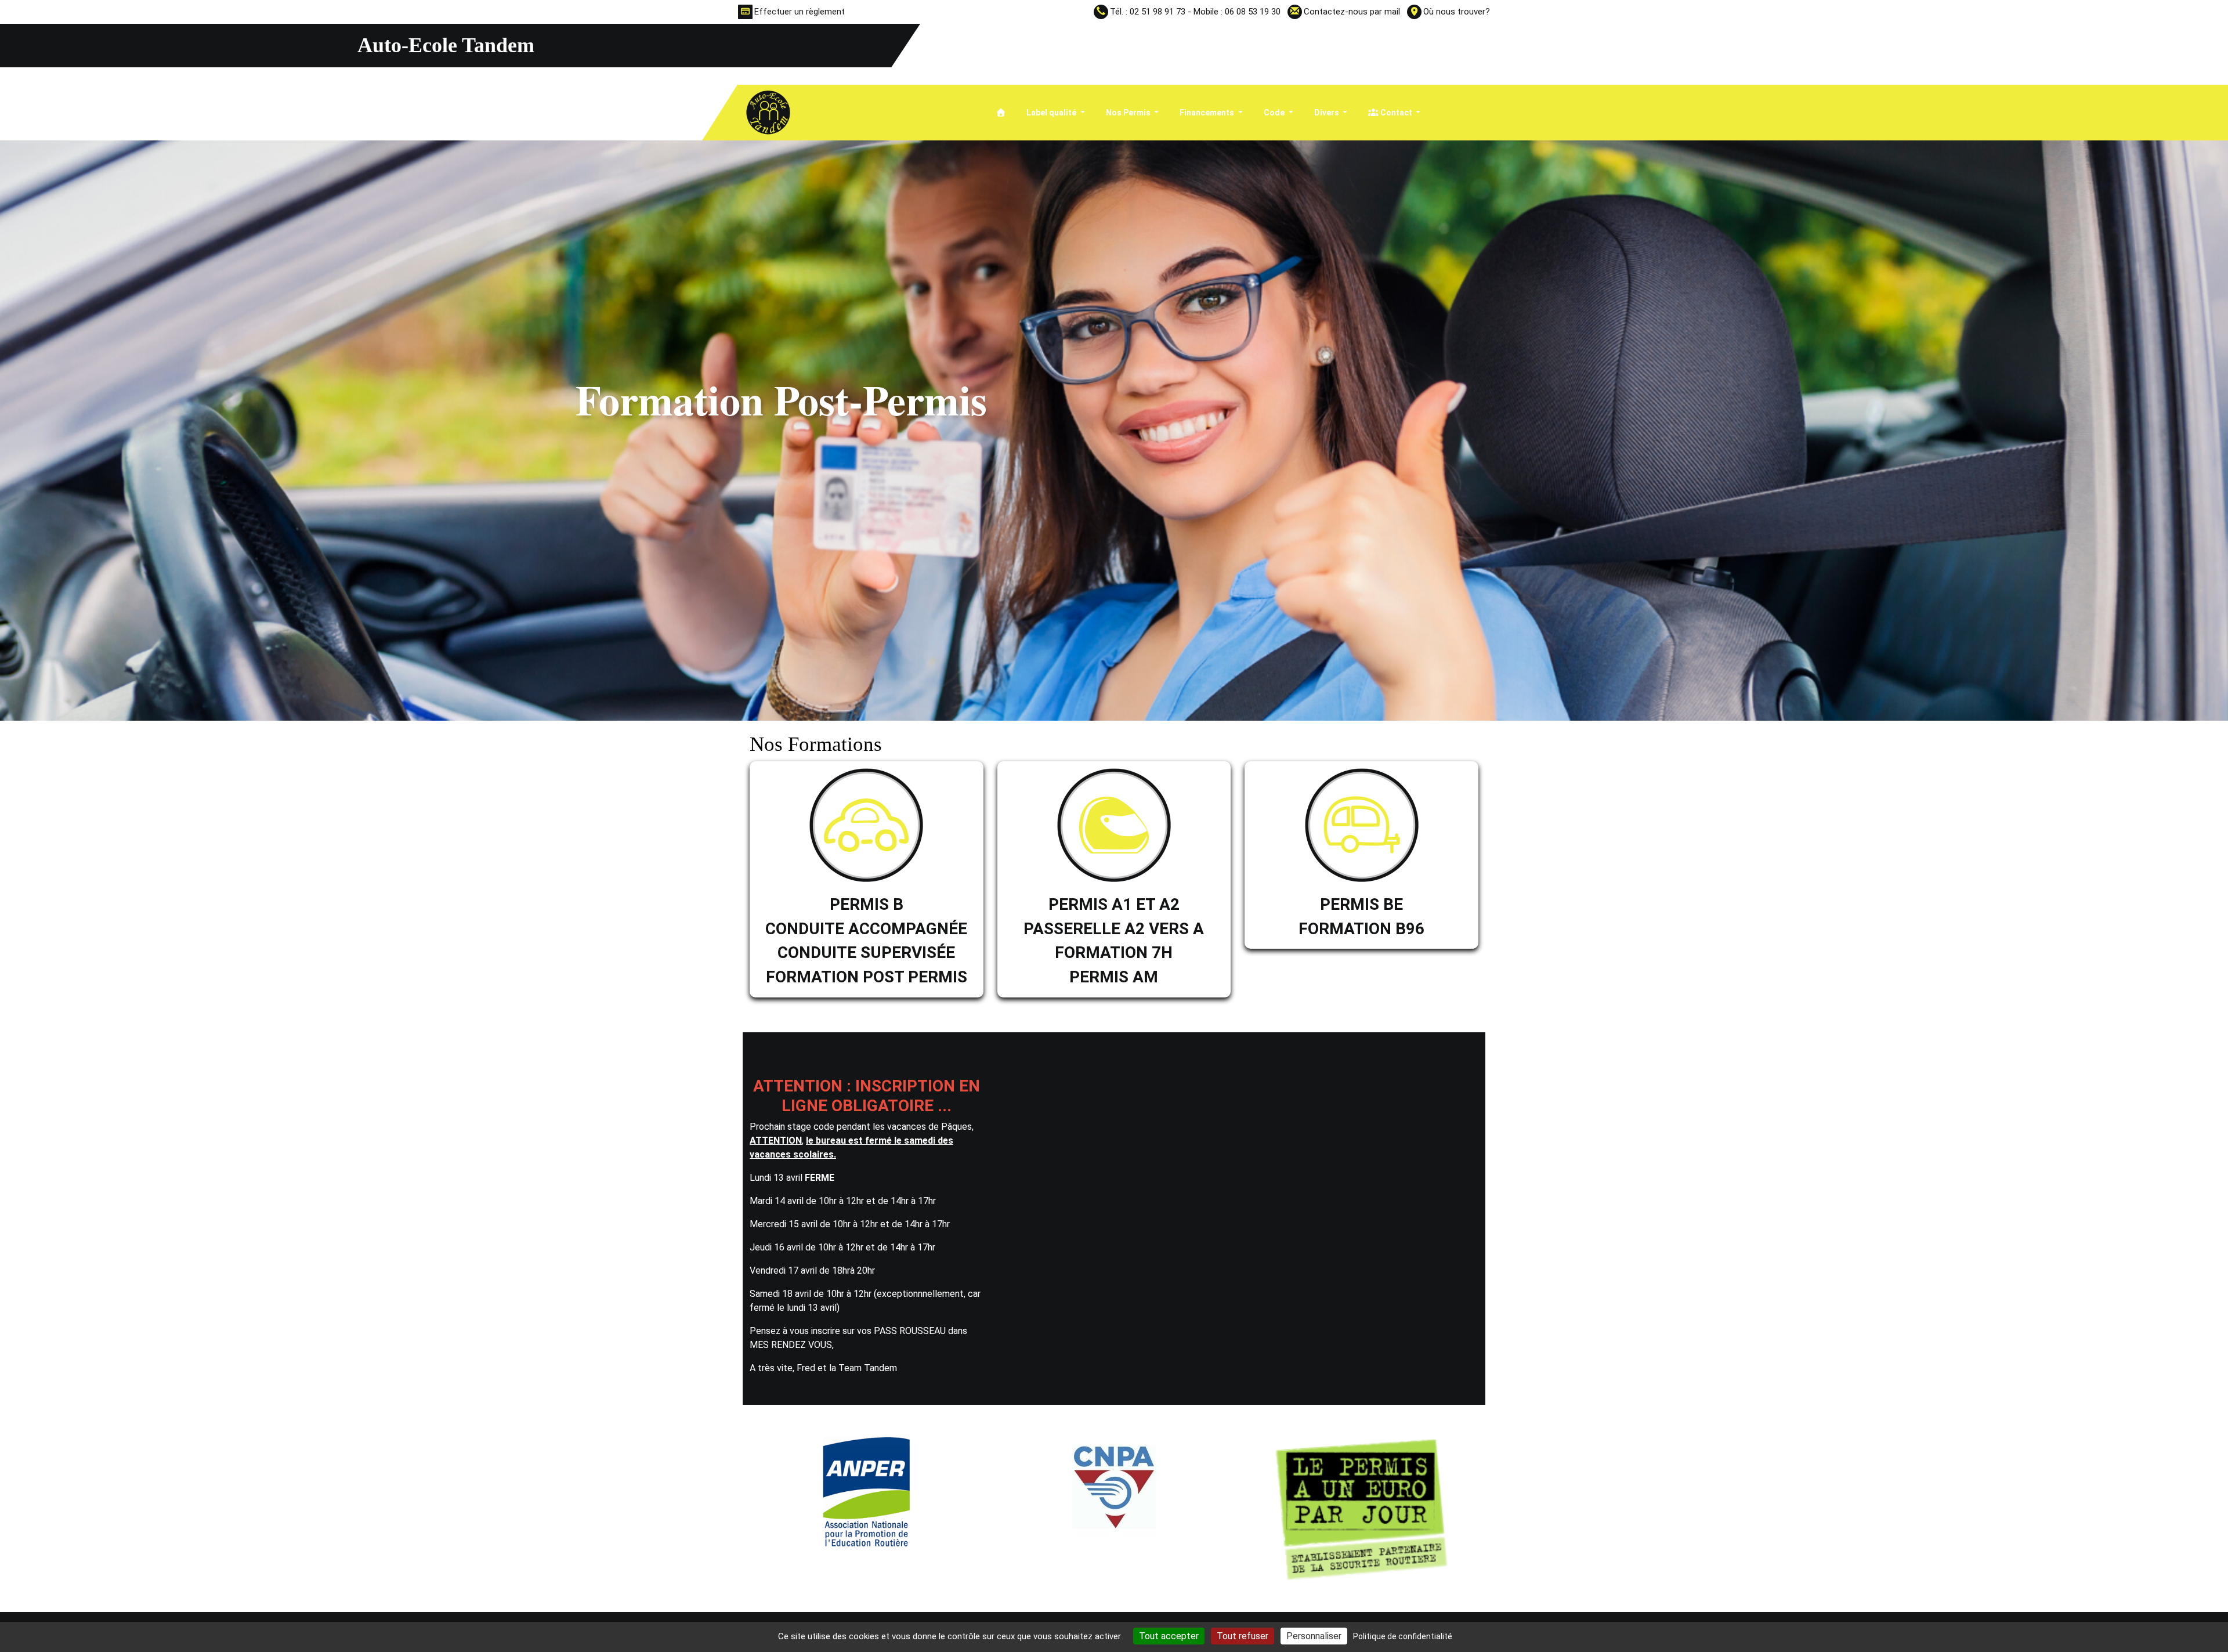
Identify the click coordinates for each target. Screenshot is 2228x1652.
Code (1275, 113)
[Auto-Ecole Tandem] (768, 112)
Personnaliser (1314, 1636)
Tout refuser (1243, 1636)
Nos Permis (1129, 113)
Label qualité (1052, 113)
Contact (1396, 113)
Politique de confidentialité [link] (1403, 1636)
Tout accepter (1169, 1636)
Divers (1328, 113)
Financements (1208, 113)
